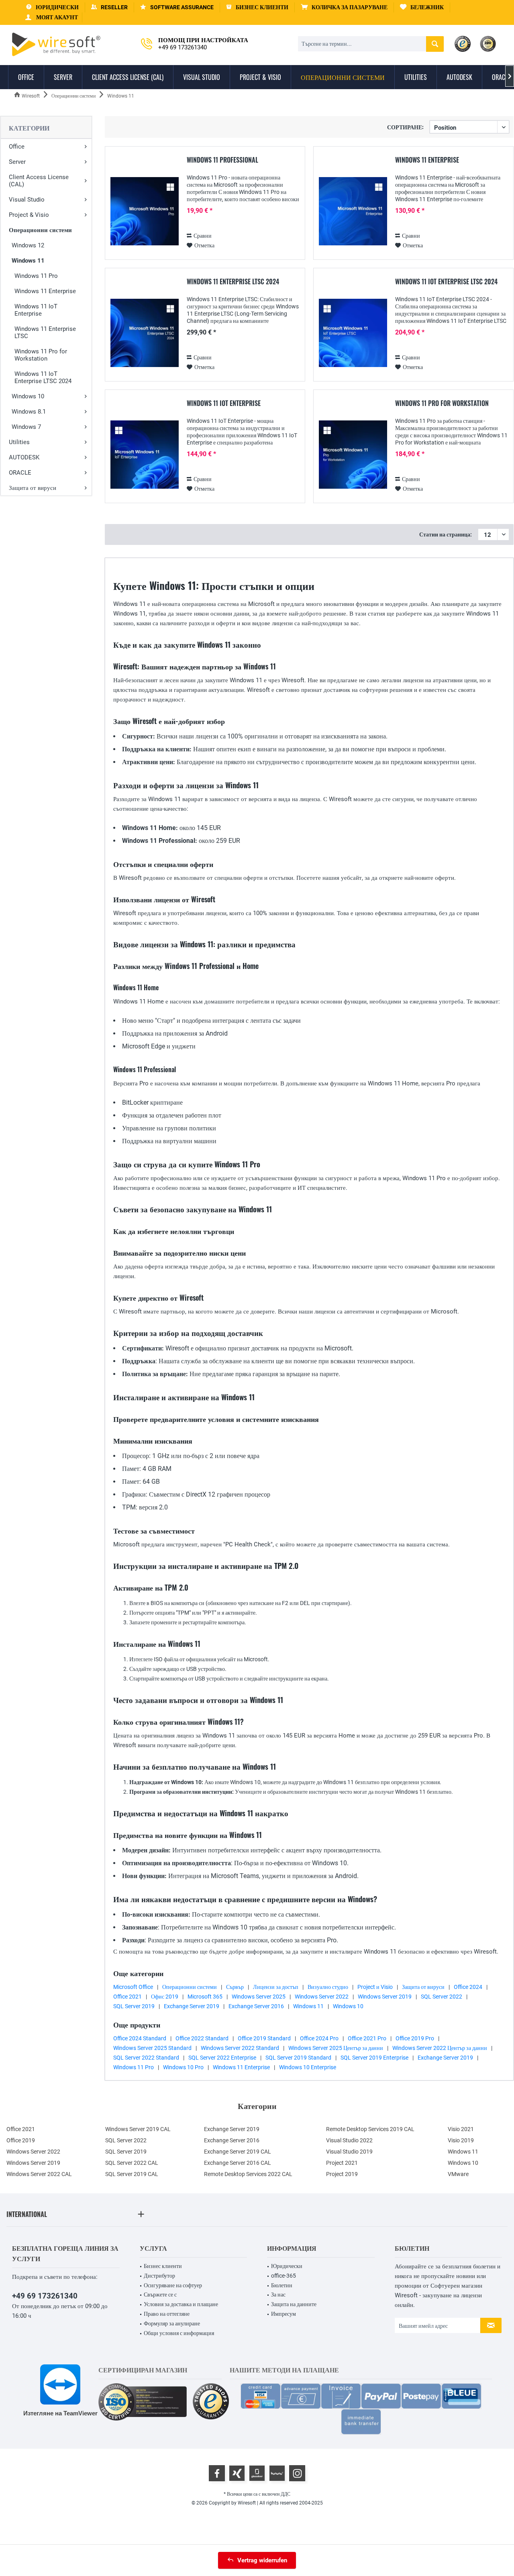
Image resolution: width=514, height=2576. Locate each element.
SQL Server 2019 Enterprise (374, 2058)
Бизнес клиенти (163, 2266)
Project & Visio (29, 215)
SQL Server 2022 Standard (146, 2058)
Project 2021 (342, 2163)
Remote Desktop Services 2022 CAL (248, 2174)
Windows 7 (26, 427)
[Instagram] (297, 2473)
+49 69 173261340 (45, 2296)
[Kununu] (277, 2473)
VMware (458, 2174)
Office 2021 (127, 1997)
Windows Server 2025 (259, 1997)
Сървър (235, 1987)
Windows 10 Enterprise (308, 2067)
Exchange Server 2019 (192, 2006)
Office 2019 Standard (264, 2038)
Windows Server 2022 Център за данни (440, 2048)
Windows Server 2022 (322, 1997)
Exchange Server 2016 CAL (238, 2163)
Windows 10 (28, 396)
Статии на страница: (446, 534)
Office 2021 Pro (367, 2038)
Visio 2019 (461, 2140)
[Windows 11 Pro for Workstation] (353, 455)
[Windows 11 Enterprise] (353, 211)
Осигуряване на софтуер (173, 2285)
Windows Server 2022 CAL (39, 2174)
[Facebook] (217, 2473)
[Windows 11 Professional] (145, 211)
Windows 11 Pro (36, 276)
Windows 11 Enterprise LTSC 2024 (233, 282)
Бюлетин (282, 2285)
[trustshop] (211, 2402)
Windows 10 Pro (183, 2067)
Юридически (287, 2266)
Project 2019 (342, 2174)
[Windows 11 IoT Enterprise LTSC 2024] (353, 333)
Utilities (19, 442)
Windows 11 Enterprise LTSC (45, 332)
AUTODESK (24, 457)
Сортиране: (405, 127)
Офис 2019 (165, 1997)
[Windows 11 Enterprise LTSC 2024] (145, 333)
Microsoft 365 (205, 1997)
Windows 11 (28, 261)
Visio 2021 (461, 2129)
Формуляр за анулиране (172, 2323)
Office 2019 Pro (415, 2038)
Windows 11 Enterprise (45, 291)
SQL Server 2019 (134, 2006)
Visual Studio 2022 (349, 2140)
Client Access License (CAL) (39, 181)
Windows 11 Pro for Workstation (41, 355)
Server (17, 162)
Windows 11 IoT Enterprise (36, 310)
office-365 (284, 2276)
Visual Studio (27, 200)
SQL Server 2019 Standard (298, 2058)
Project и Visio (375, 1987)
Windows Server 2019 (385, 1997)
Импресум (284, 2314)
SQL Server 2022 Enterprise (222, 2058)
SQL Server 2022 (442, 1997)
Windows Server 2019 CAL (138, 2129)
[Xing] (237, 2473)
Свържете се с (160, 2295)
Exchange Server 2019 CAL (238, 2152)
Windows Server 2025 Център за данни (336, 2048)
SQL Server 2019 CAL (132, 2174)
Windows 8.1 (29, 412)
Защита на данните (294, 2304)
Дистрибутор (159, 2276)
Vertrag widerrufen (262, 2560)
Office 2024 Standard (140, 2038)
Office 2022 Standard (202, 2038)
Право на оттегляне (167, 2314)
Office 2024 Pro (319, 2038)
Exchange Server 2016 (256, 2006)
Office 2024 (468, 1987)
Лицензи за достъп (276, 1987)
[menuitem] (344, 7)
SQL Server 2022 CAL (132, 2163)
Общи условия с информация (179, 2333)
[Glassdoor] (257, 2473)
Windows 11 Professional (222, 160)
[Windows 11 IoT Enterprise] (145, 455)
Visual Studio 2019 (349, 2152)
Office (17, 147)
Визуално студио (328, 1987)
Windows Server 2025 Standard (152, 2048)
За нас (278, 2295)
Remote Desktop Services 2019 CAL (370, 2129)
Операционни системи (40, 230)
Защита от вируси (33, 488)
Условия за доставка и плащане (181, 2304)
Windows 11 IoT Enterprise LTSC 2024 (43, 377)
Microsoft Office (133, 1987)
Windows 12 (28, 245)
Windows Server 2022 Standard (240, 2048)
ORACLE (20, 473)
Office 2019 (21, 2140)
